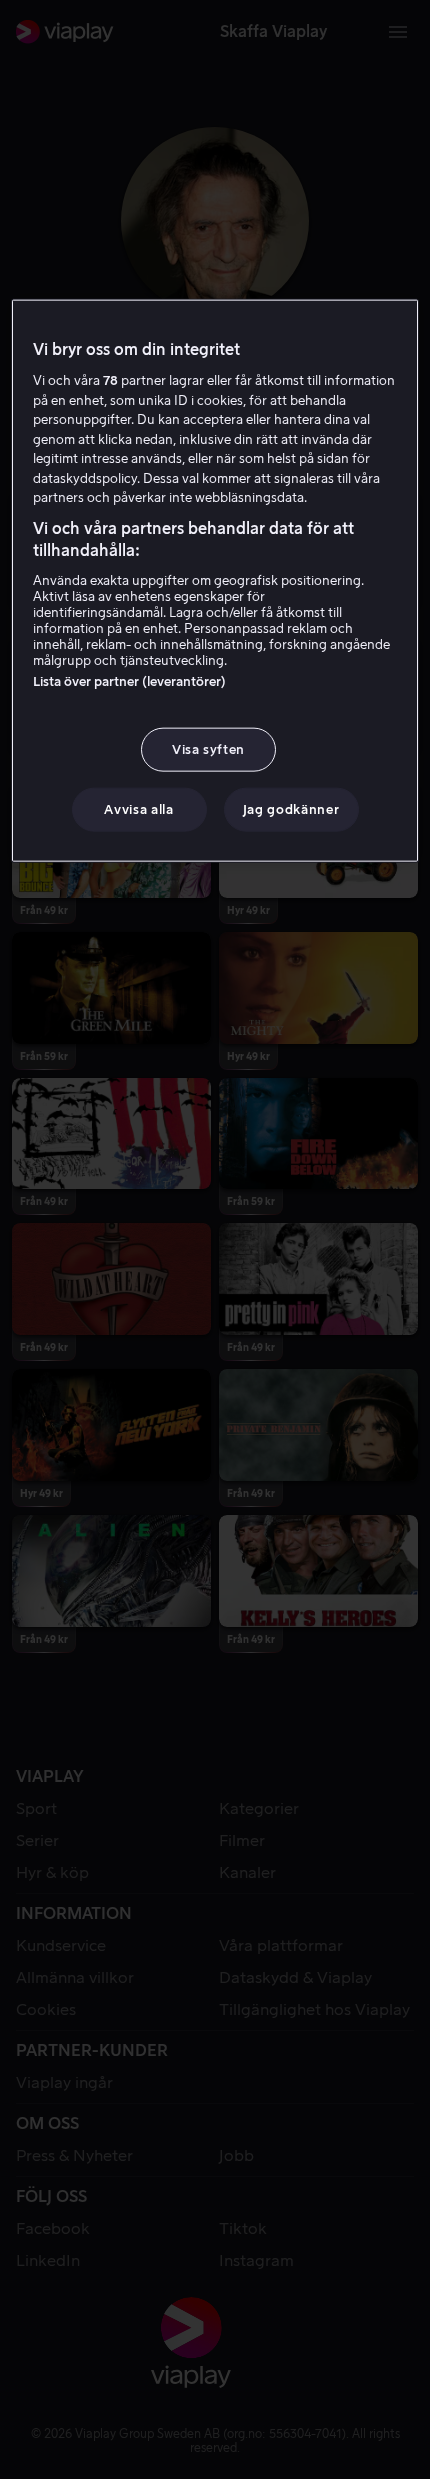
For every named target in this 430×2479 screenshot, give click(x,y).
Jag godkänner (291, 808)
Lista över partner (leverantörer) (129, 680)
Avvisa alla (138, 808)
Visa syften (208, 748)
